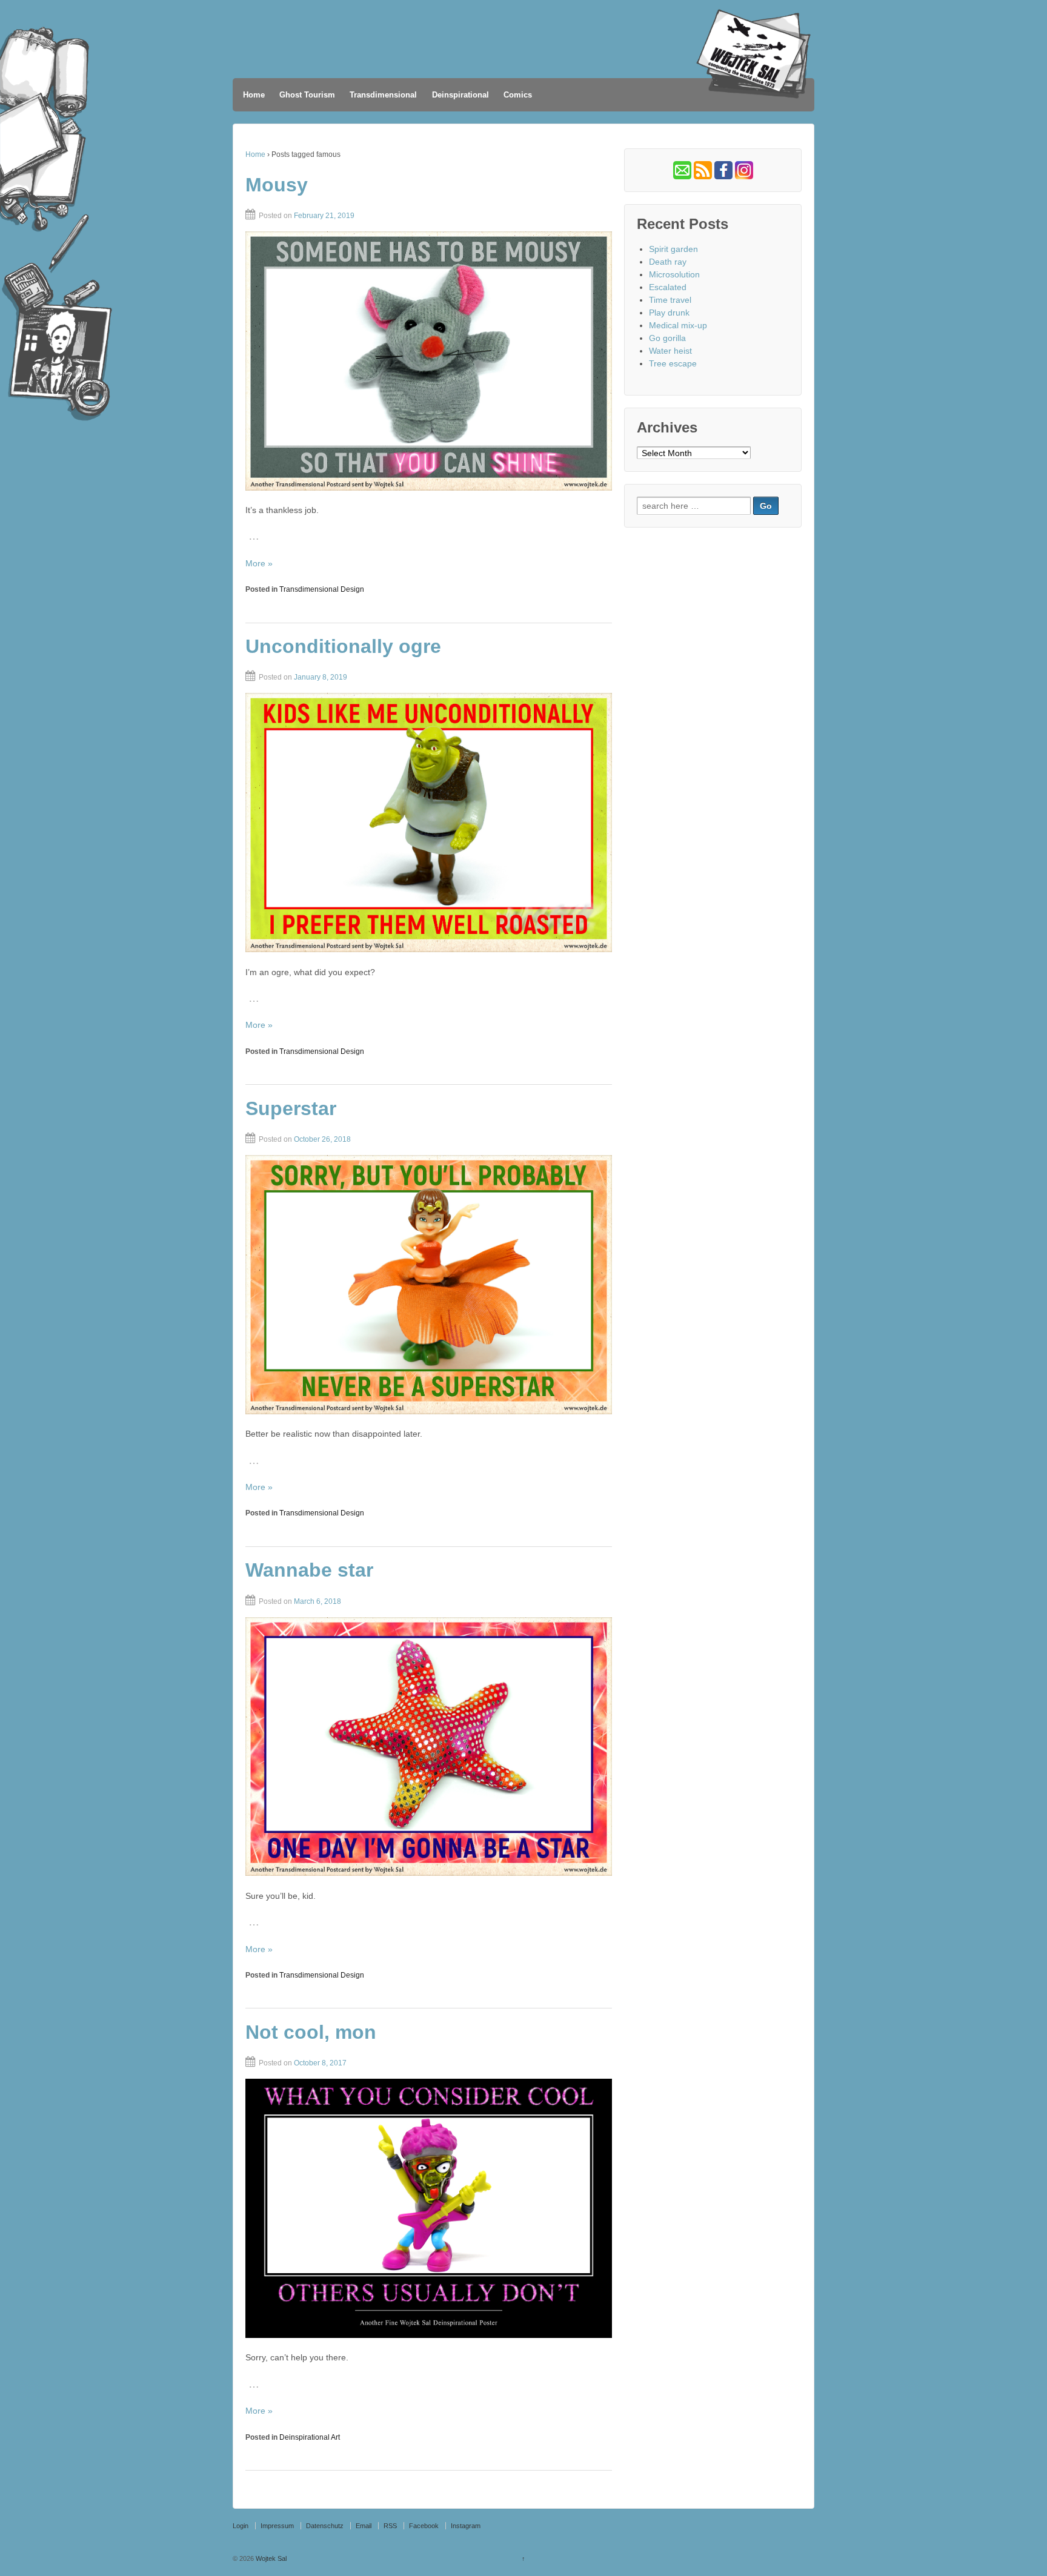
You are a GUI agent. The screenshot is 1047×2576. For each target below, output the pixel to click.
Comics (518, 95)
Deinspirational (460, 95)
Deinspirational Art (310, 2437)
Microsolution (674, 274)
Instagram (466, 2526)
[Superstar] (429, 1285)
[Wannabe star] (429, 1747)
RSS (390, 2526)
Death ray (668, 262)
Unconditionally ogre (343, 646)
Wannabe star (309, 1570)
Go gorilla (667, 338)
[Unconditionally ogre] (429, 823)
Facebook (424, 2526)
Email (364, 2526)
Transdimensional (383, 95)
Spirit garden (673, 249)
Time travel (670, 300)
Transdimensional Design (322, 589)
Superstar (291, 1108)
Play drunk (669, 313)
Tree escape (673, 363)
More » (259, 563)
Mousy (277, 185)
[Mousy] (429, 361)
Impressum (277, 2526)
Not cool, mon (311, 2032)
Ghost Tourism (307, 95)
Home (254, 95)
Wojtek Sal (270, 2558)
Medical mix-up (678, 325)
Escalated (668, 287)
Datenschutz (325, 2526)
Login (241, 2526)
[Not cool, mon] (429, 2208)
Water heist (670, 351)
